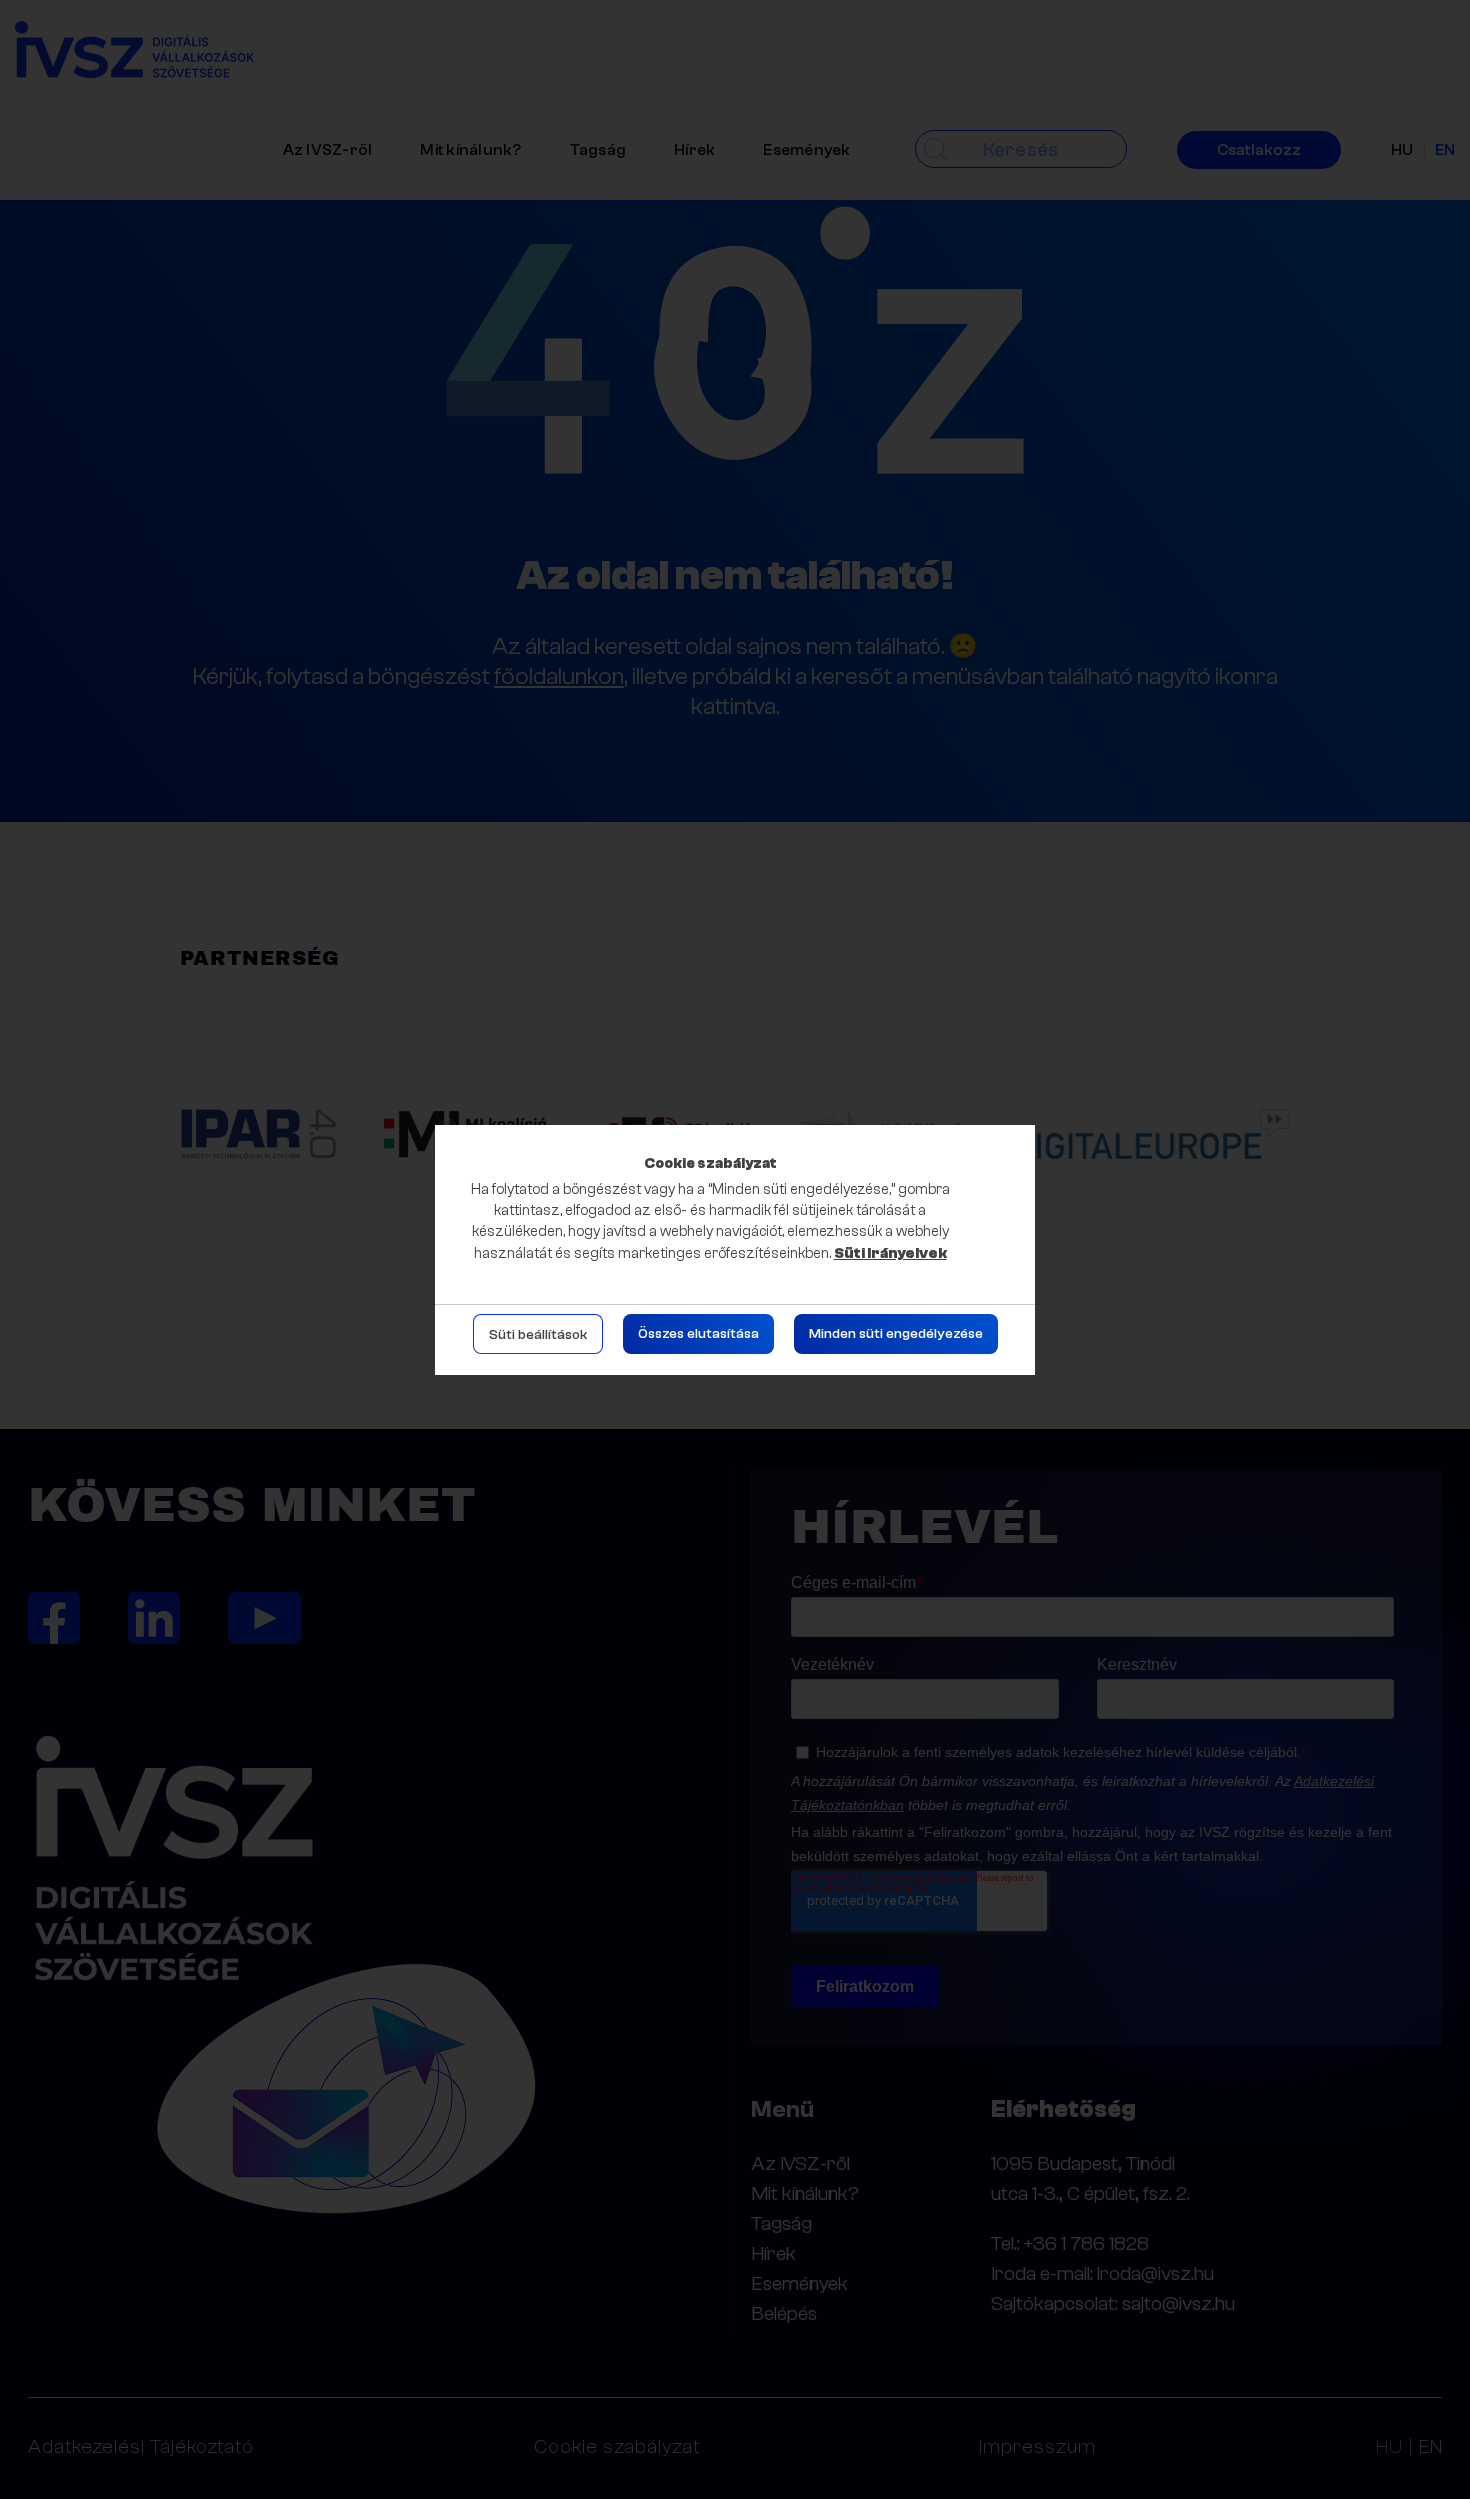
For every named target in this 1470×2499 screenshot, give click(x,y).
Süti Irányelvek (890, 1253)
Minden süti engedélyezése (896, 1334)
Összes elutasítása (698, 1334)
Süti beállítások (538, 1335)
